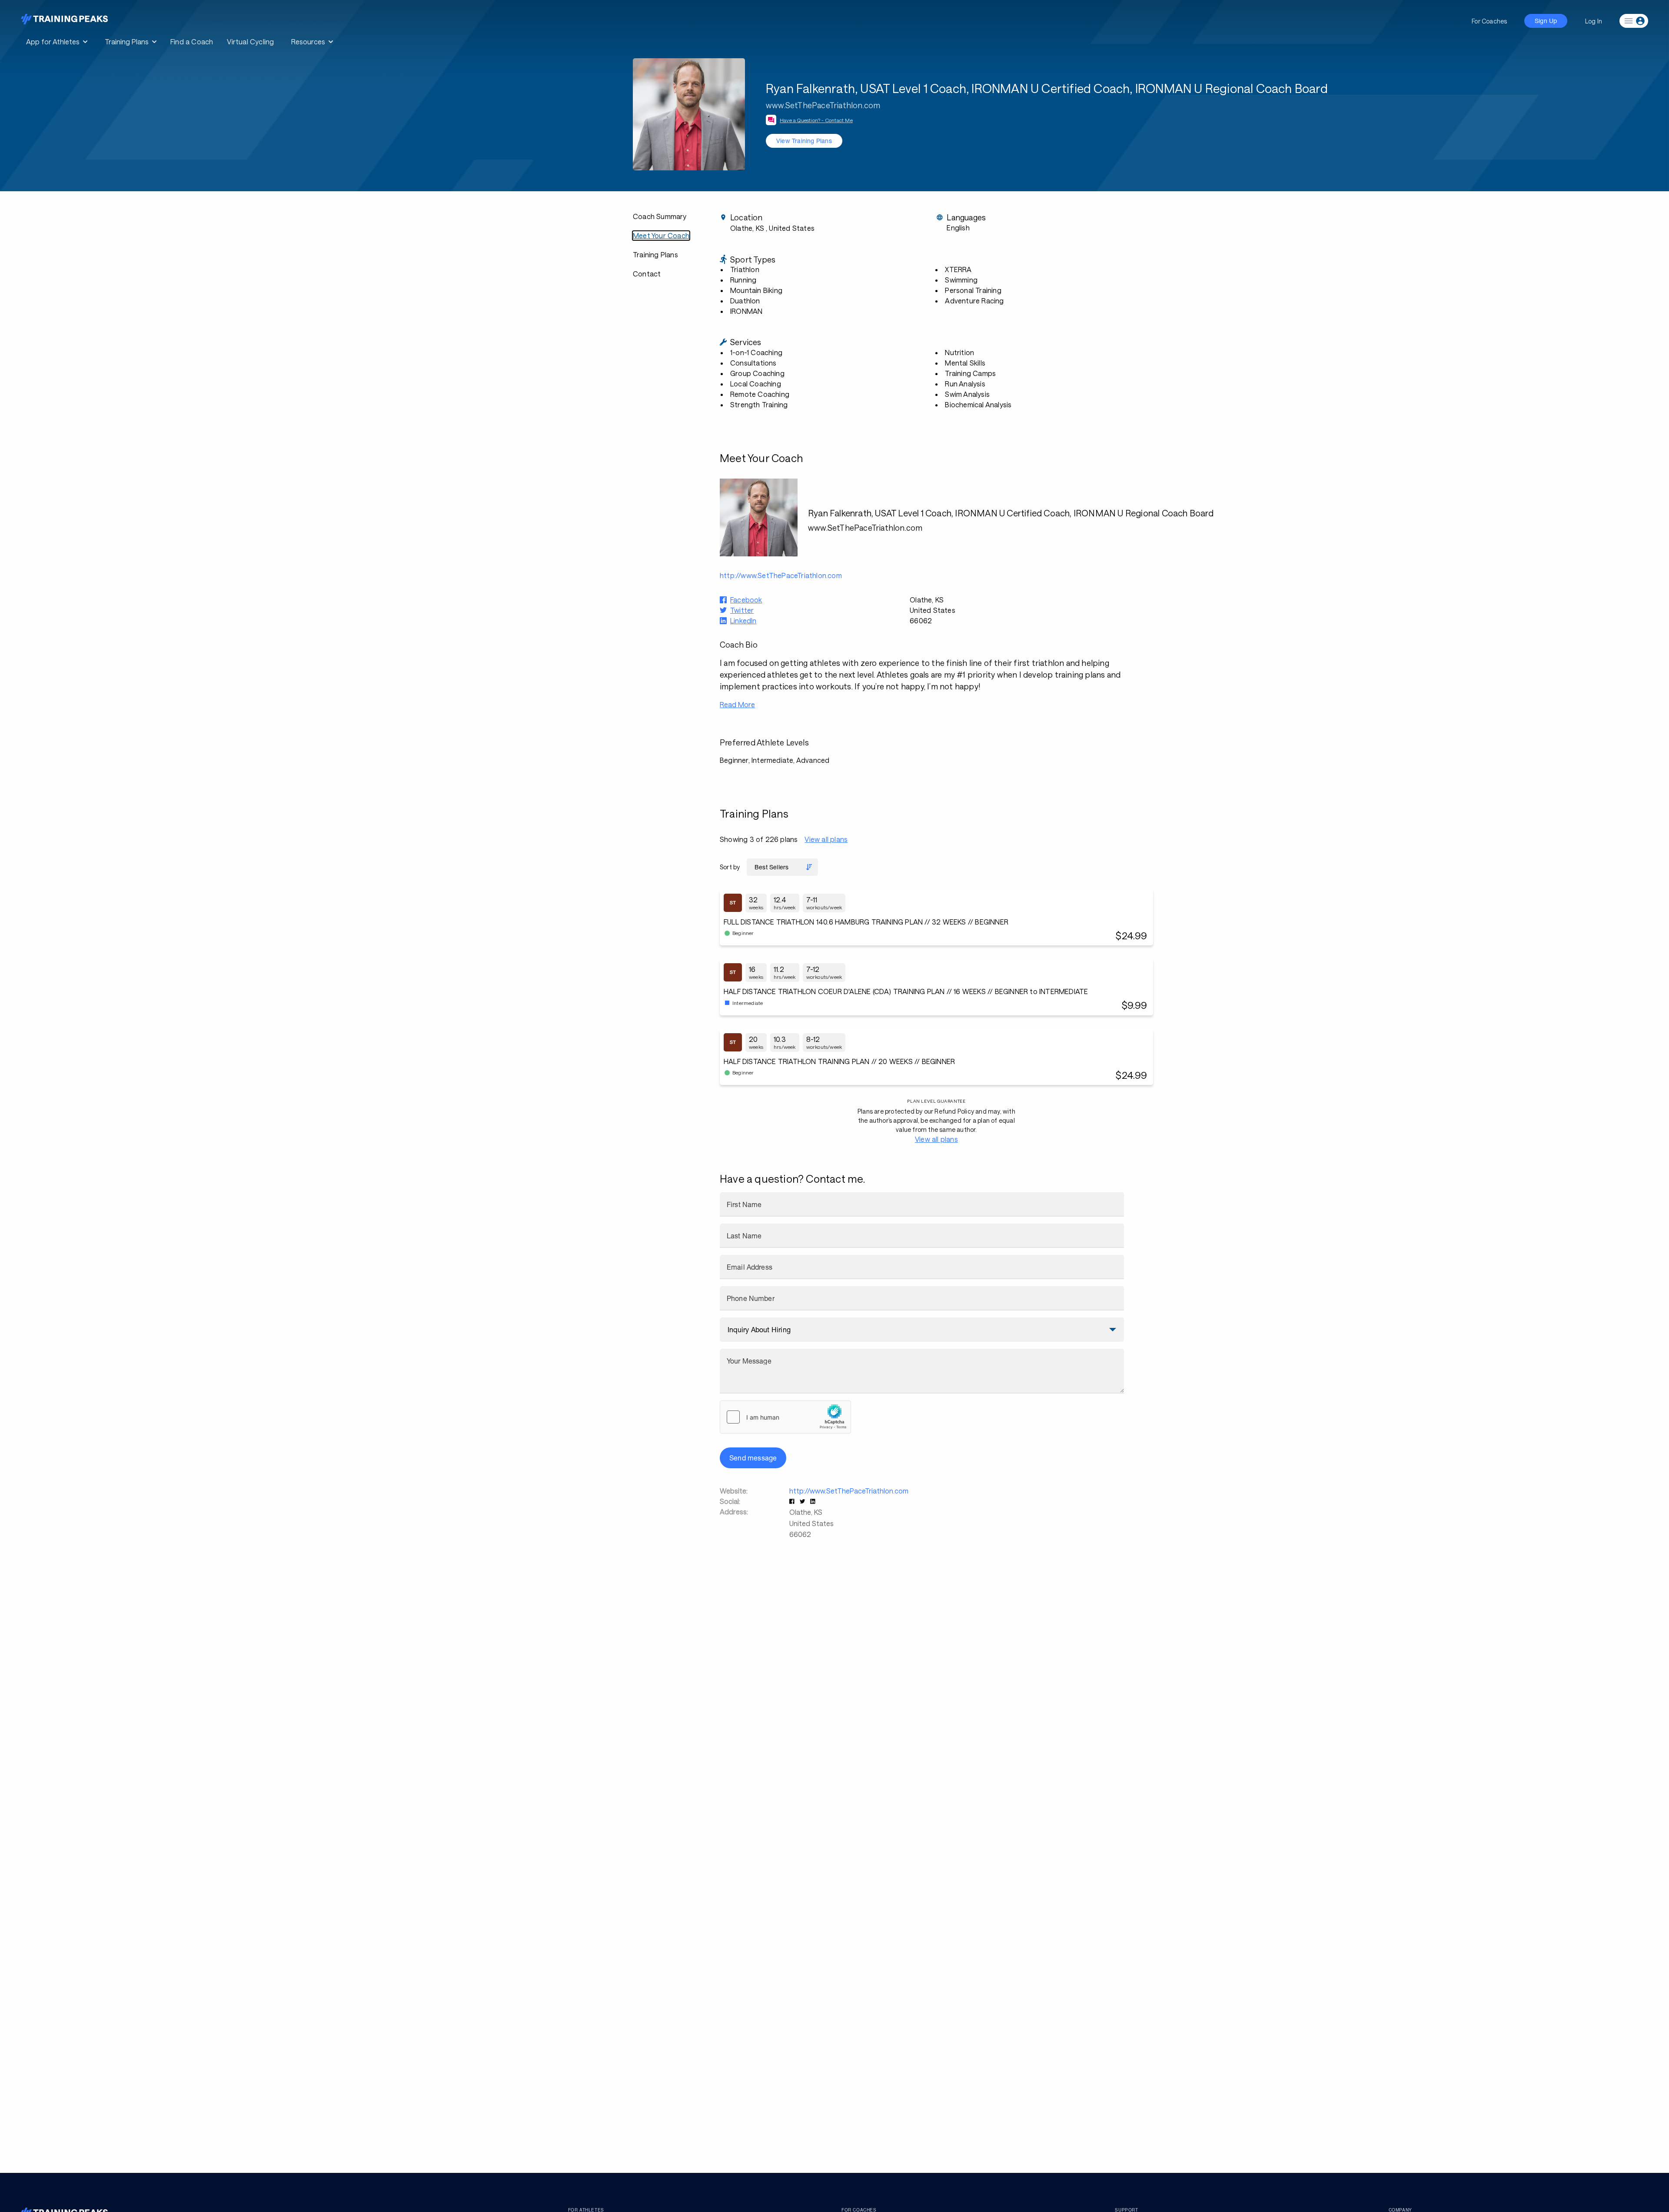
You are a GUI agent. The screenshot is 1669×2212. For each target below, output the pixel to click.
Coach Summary (660, 216)
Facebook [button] (746, 600)
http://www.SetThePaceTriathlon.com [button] (781, 575)
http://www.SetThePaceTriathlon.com (849, 1491)
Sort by (730, 867)
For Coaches (1489, 21)
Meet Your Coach (661, 235)
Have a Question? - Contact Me (816, 120)
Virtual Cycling (250, 42)
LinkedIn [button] (743, 620)
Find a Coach (192, 42)
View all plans (826, 839)
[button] (793, 1501)
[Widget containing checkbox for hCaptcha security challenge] (785, 1417)
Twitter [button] (742, 610)
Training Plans (655, 254)
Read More (737, 704)
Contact (647, 274)
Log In (1594, 21)
